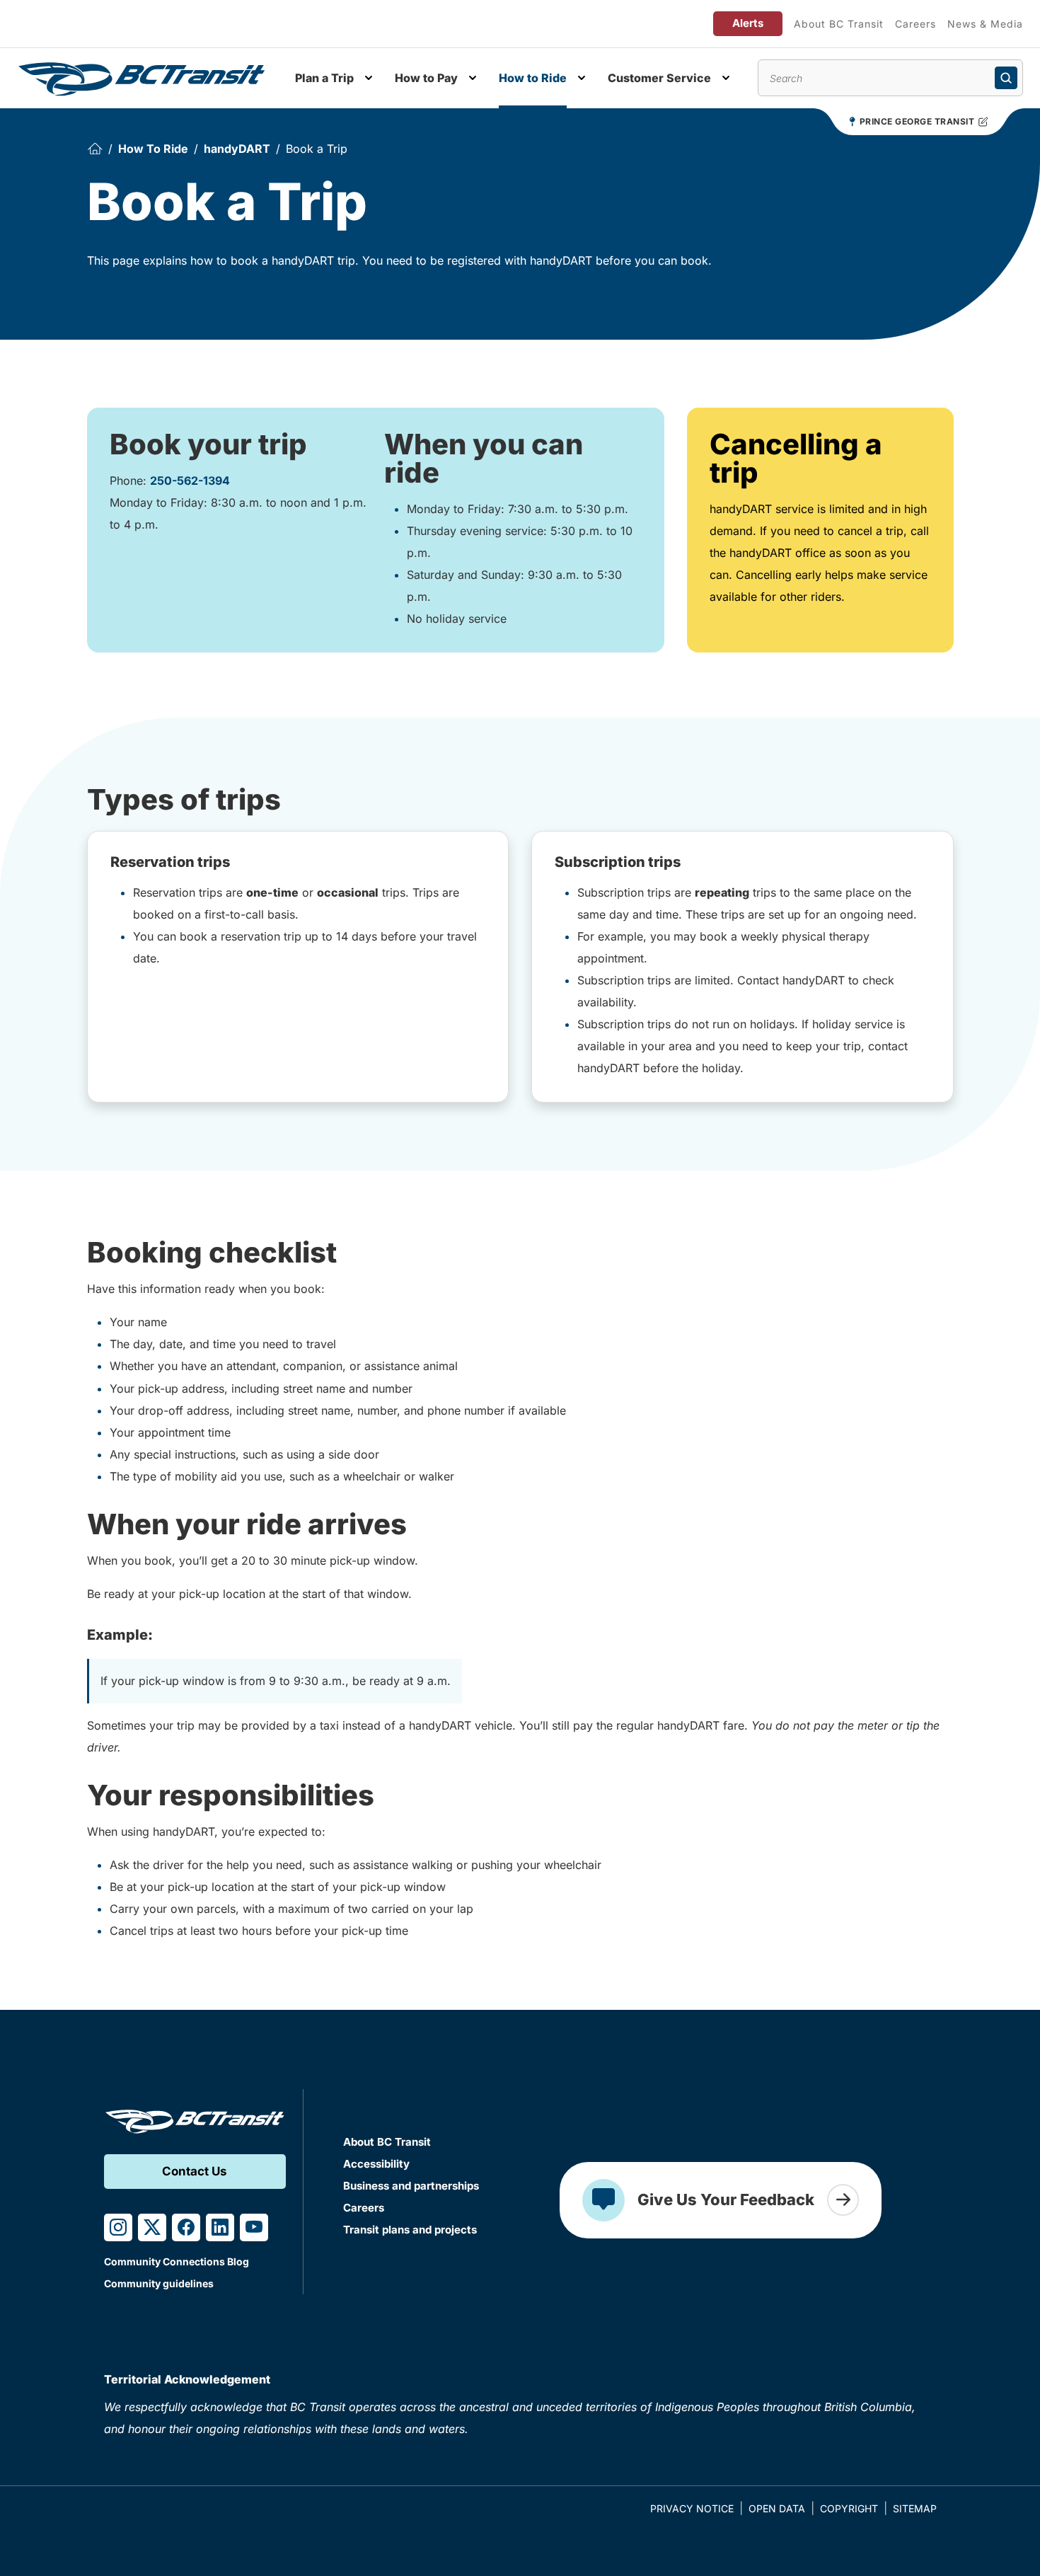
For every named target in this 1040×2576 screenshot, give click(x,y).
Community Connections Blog (177, 2261)
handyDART (237, 149)
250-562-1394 (190, 481)
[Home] (95, 149)
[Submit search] (1006, 78)
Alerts (748, 23)
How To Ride (153, 149)
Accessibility (376, 2164)
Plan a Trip (324, 78)
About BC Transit (839, 24)
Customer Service (659, 78)
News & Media (985, 24)
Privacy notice (692, 2508)
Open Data (777, 2508)
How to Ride (533, 78)
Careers (915, 24)
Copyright (849, 2508)
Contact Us (195, 2171)
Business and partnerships (411, 2186)
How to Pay (426, 78)
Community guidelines (159, 2283)
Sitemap (915, 2508)
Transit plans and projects (410, 2230)
